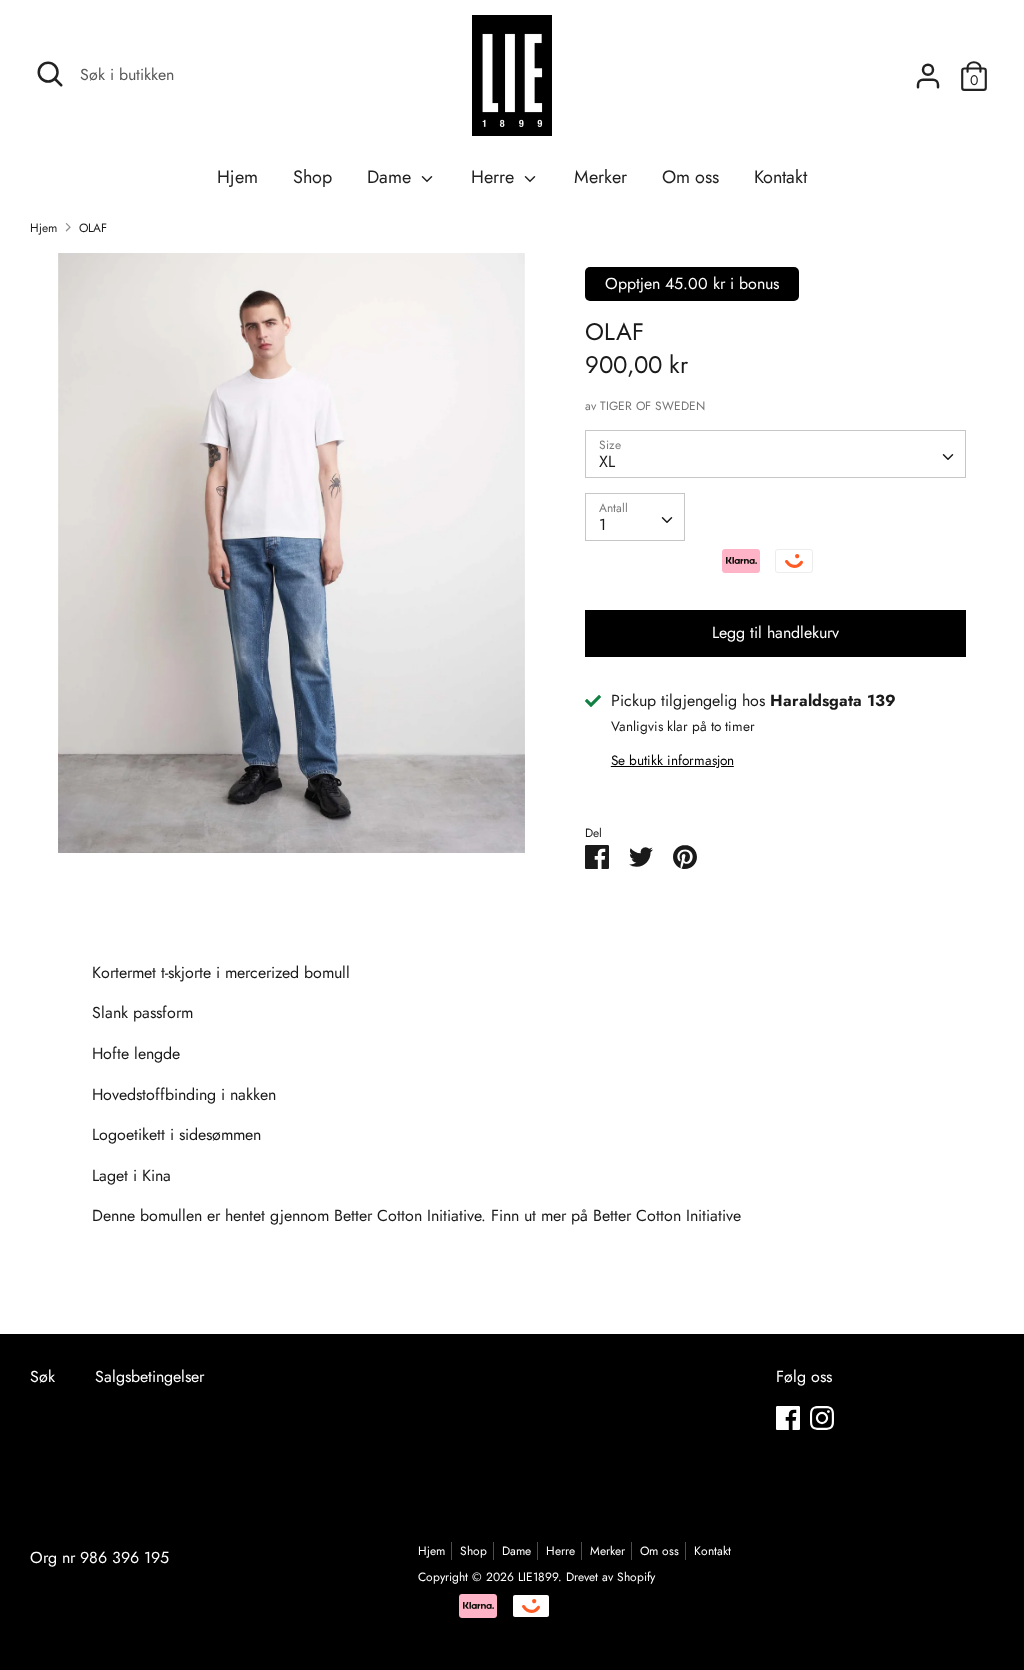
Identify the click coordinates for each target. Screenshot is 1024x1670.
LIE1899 (538, 1577)
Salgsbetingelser (149, 1376)
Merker (600, 177)
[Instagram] (822, 1417)
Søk (42, 1376)
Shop (312, 177)
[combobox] (775, 454)
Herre (495, 177)
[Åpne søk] (50, 74)
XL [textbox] (607, 461)
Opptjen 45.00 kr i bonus (692, 283)
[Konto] (928, 68)
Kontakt (780, 177)
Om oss (690, 177)
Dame (391, 177)
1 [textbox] (602, 524)
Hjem (237, 177)
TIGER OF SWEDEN (652, 406)
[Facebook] (788, 1417)
